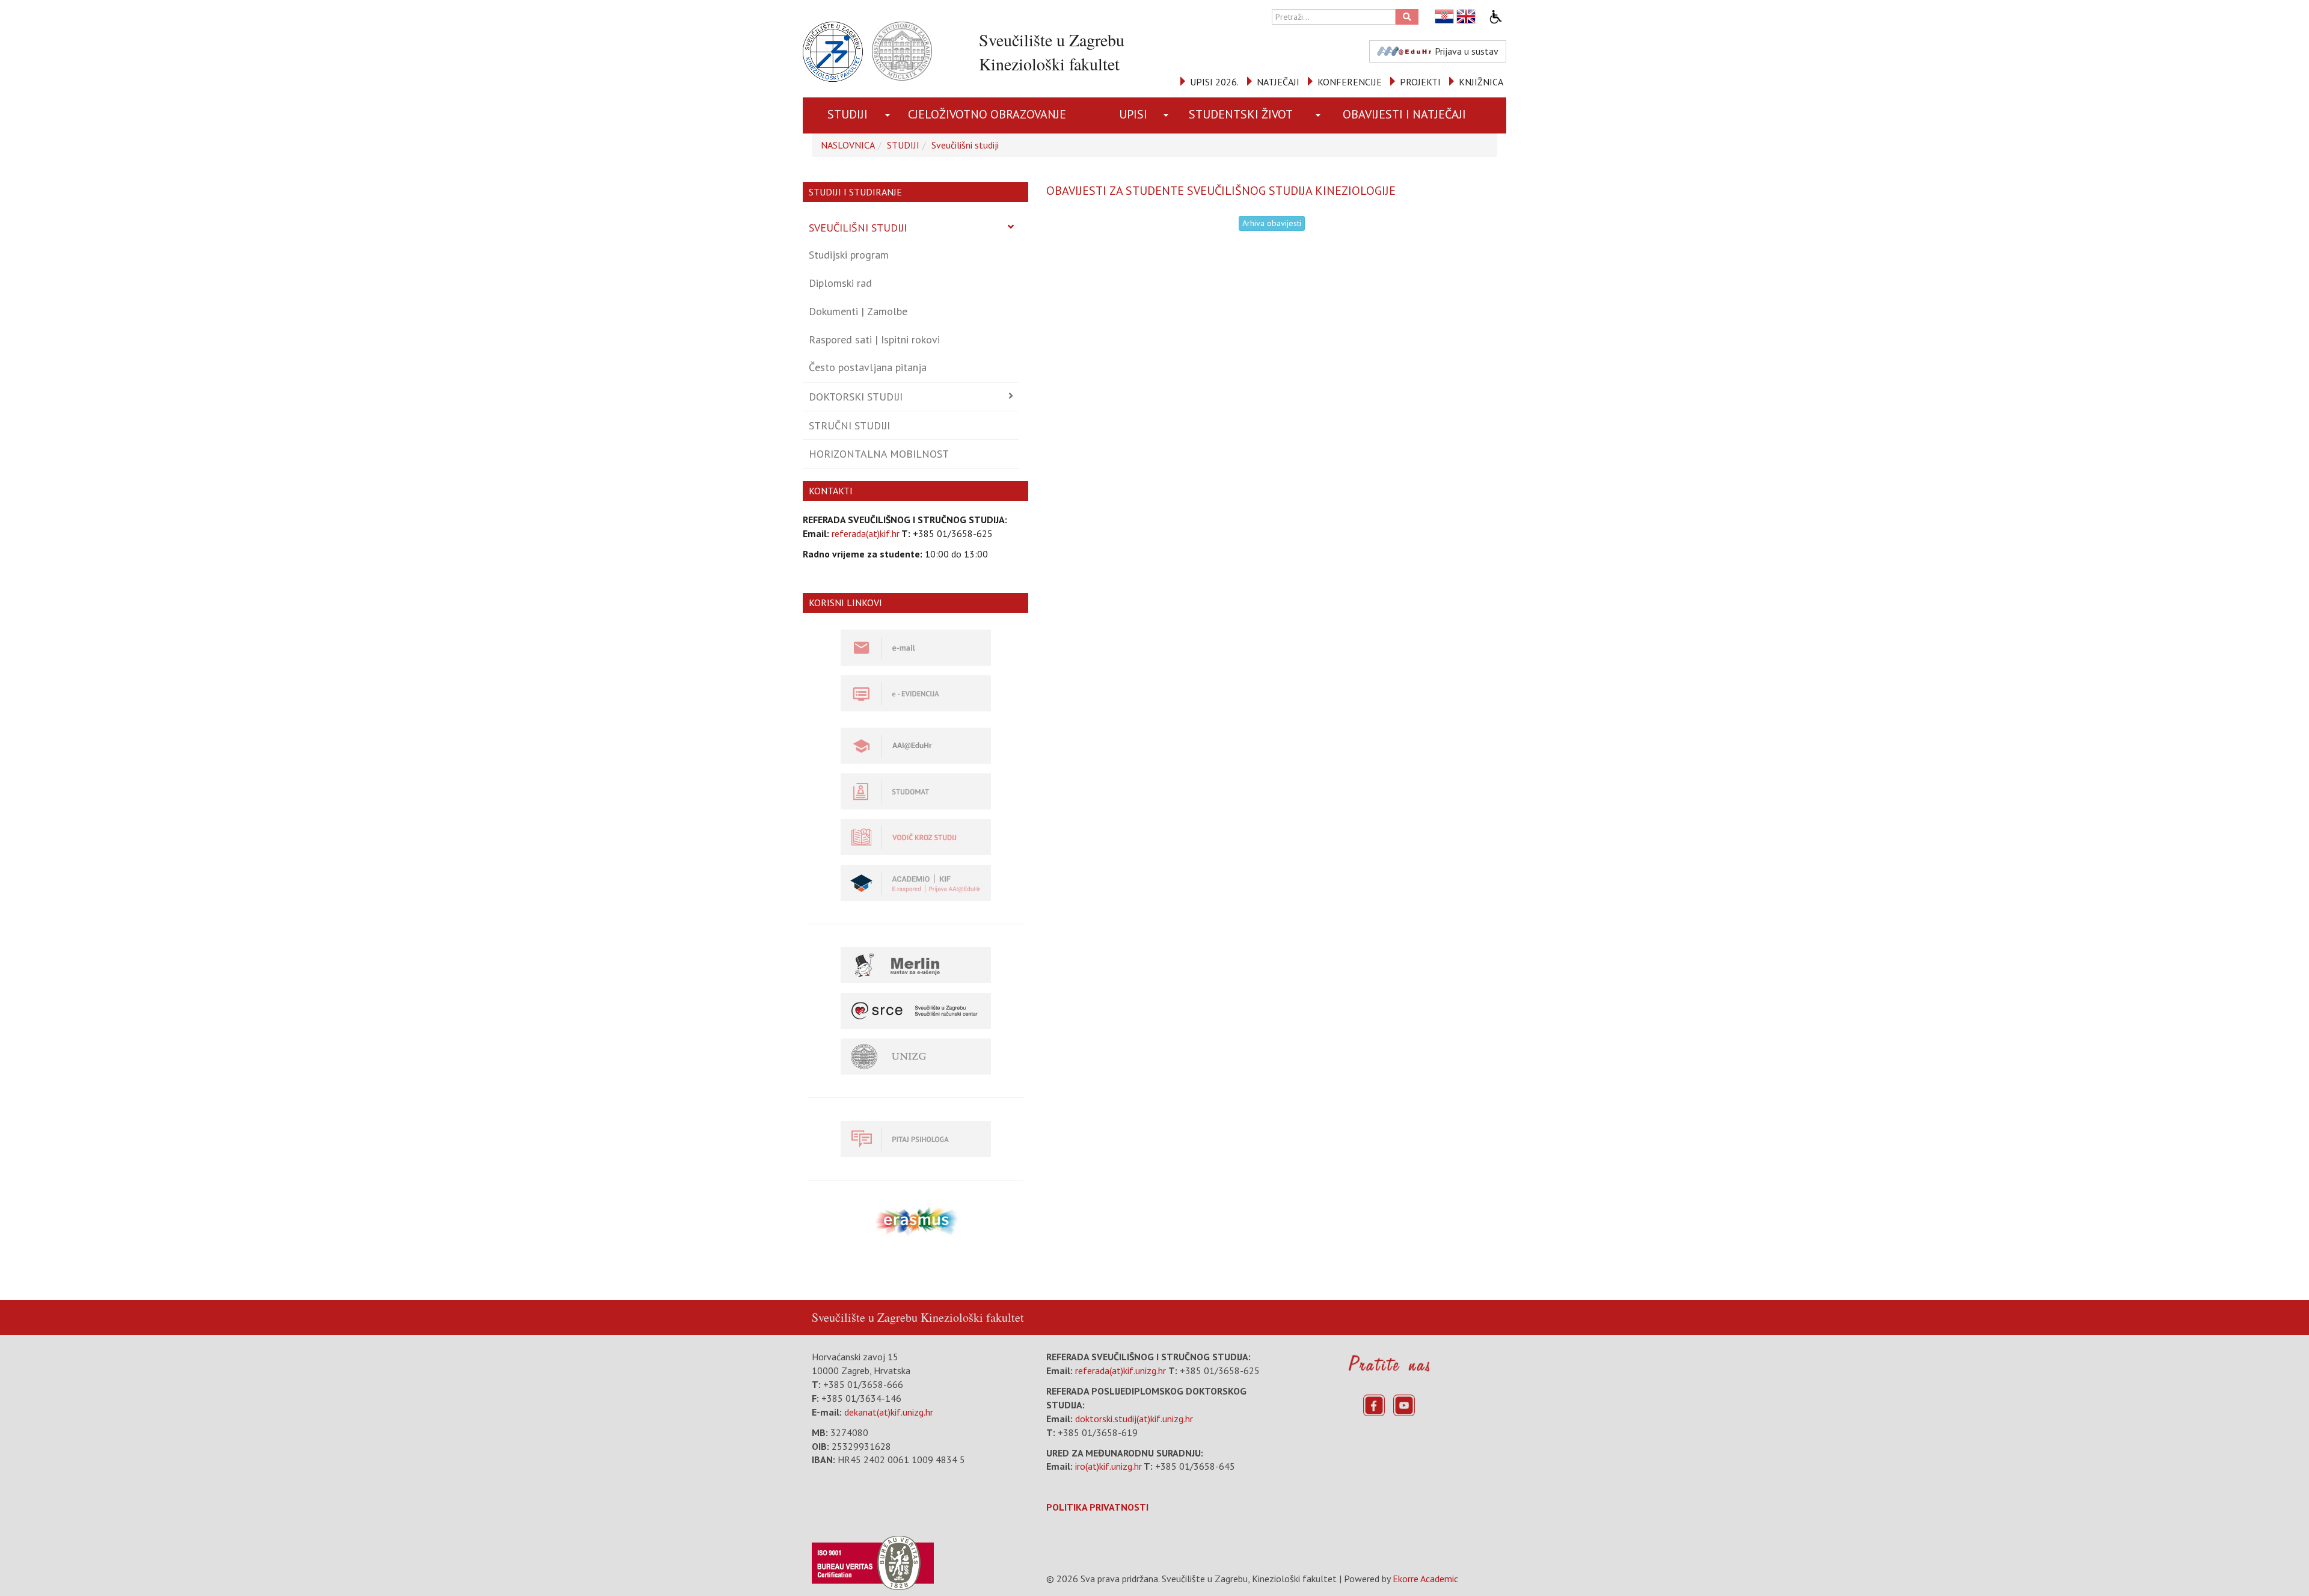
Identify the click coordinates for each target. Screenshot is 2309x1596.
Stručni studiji (849, 425)
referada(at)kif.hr (866, 533)
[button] (888, 115)
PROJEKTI (1420, 82)
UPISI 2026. (1214, 82)
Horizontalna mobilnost (879, 454)
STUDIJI (848, 114)
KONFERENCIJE (1350, 82)
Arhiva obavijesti (1272, 223)
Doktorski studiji (856, 397)
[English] (1467, 17)
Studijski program (849, 255)
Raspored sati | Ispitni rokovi (874, 339)
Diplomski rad (840, 283)
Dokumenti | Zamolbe (858, 311)
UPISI (1133, 114)
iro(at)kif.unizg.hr (1109, 1466)
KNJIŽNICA (1481, 82)
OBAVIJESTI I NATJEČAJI (1404, 114)
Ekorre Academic (1425, 1579)
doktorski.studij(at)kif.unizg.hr (1134, 1419)
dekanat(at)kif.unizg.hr (889, 1412)
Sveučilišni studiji (965, 145)
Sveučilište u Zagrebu (865, 1317)
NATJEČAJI (1278, 82)
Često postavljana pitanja (868, 367)
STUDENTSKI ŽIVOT (1241, 114)
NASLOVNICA (848, 145)
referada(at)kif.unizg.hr (1121, 1370)
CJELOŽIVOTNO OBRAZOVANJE (987, 114)
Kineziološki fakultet (972, 1317)
